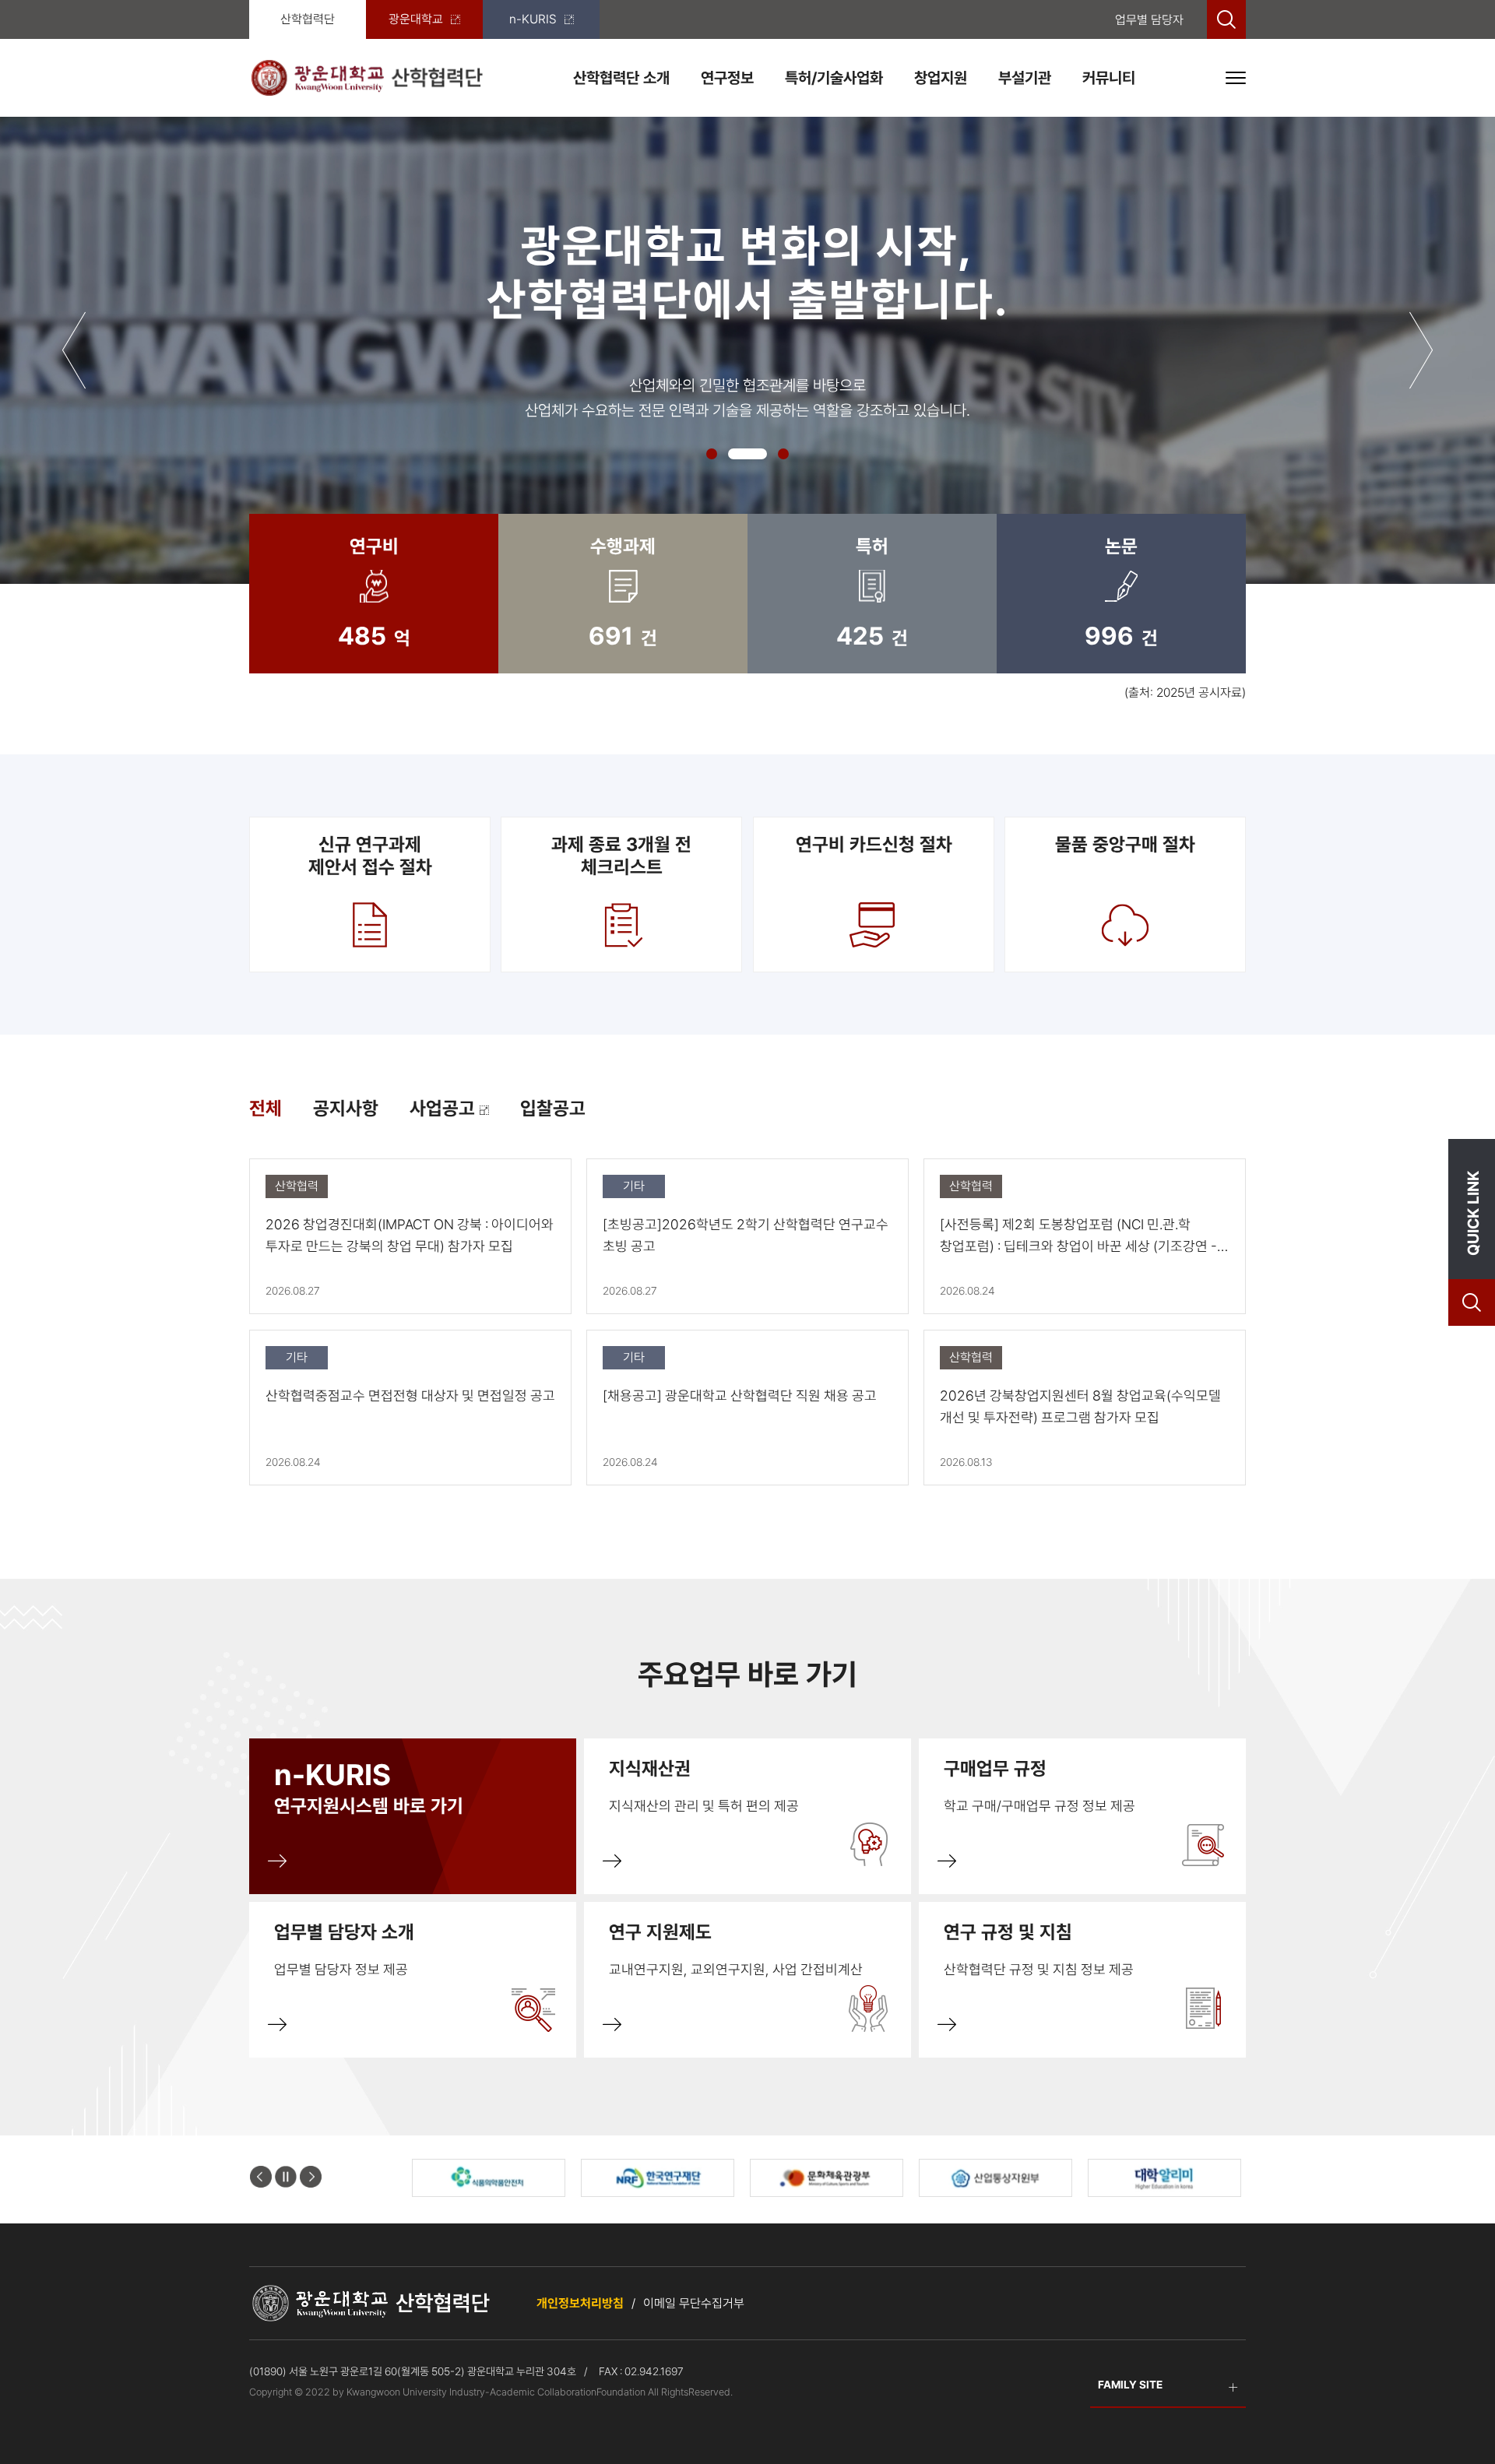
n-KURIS (533, 19)
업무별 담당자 (1149, 20)
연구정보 (727, 78)
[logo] (366, 77)
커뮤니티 (1109, 78)
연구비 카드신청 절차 (873, 844)
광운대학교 (416, 19)
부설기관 (1025, 78)
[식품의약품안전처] (489, 2178)
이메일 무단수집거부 (694, 2303)
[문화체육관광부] (827, 2178)
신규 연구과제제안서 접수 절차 (370, 856)
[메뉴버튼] (1236, 78)
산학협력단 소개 (621, 78)
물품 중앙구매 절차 (1125, 844)
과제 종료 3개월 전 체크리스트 (621, 856)
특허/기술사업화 (834, 78)
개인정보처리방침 (580, 2303)
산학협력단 (308, 19)
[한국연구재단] (658, 2178)
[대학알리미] (1164, 2178)
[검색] (1226, 19)
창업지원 (941, 78)
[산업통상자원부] (995, 2178)
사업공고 (445, 1108)
